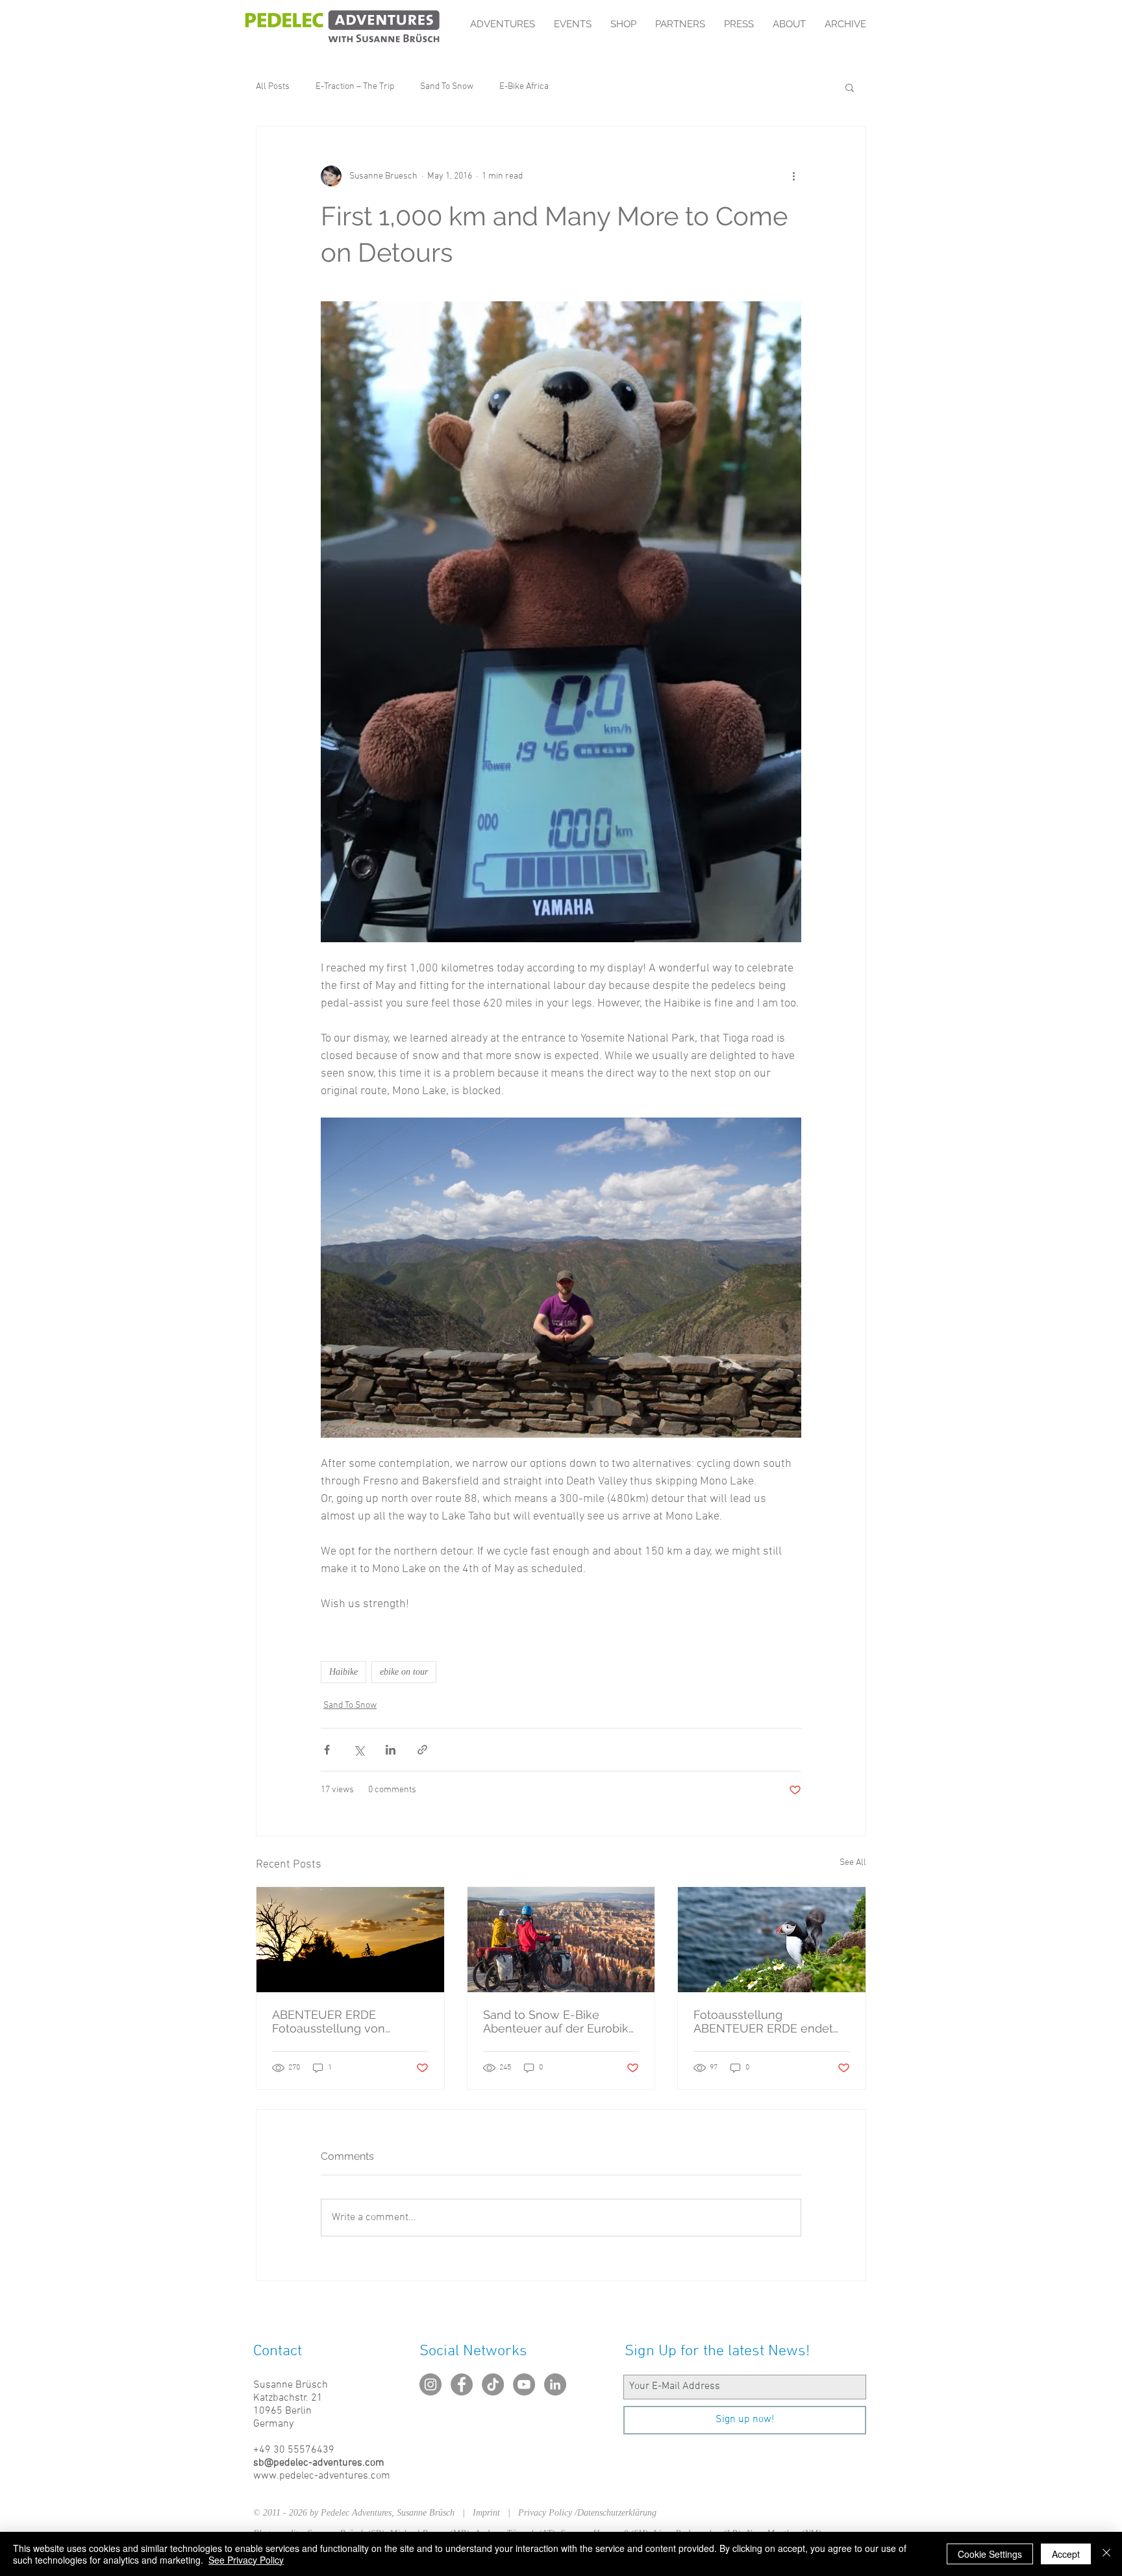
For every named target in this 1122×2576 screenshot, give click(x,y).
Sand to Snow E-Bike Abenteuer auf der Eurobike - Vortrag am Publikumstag (559, 2021)
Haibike (343, 1672)
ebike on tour (404, 1672)
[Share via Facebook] (327, 1750)
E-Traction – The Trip (355, 87)
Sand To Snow (447, 87)
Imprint (490, 2513)
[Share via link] (422, 1750)
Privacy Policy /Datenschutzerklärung (587, 2513)
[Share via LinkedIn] (391, 1750)
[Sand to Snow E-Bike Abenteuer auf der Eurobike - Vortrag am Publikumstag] (561, 1940)
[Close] (1106, 2554)
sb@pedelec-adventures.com (319, 2463)
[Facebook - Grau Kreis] (462, 2384)
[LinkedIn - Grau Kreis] (555, 2384)
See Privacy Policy (246, 2560)
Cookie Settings (990, 2554)
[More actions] (793, 176)
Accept (1066, 2554)
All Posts (273, 87)
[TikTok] (493, 2384)
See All (853, 1863)
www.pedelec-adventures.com (322, 2476)
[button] (850, 87)
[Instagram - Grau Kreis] (430, 2384)
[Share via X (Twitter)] (359, 1750)
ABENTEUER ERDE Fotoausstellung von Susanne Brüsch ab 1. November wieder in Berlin (346, 2021)
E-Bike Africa (524, 87)
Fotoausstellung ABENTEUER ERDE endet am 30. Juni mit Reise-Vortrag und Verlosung (763, 2021)
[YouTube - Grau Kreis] (524, 2384)
